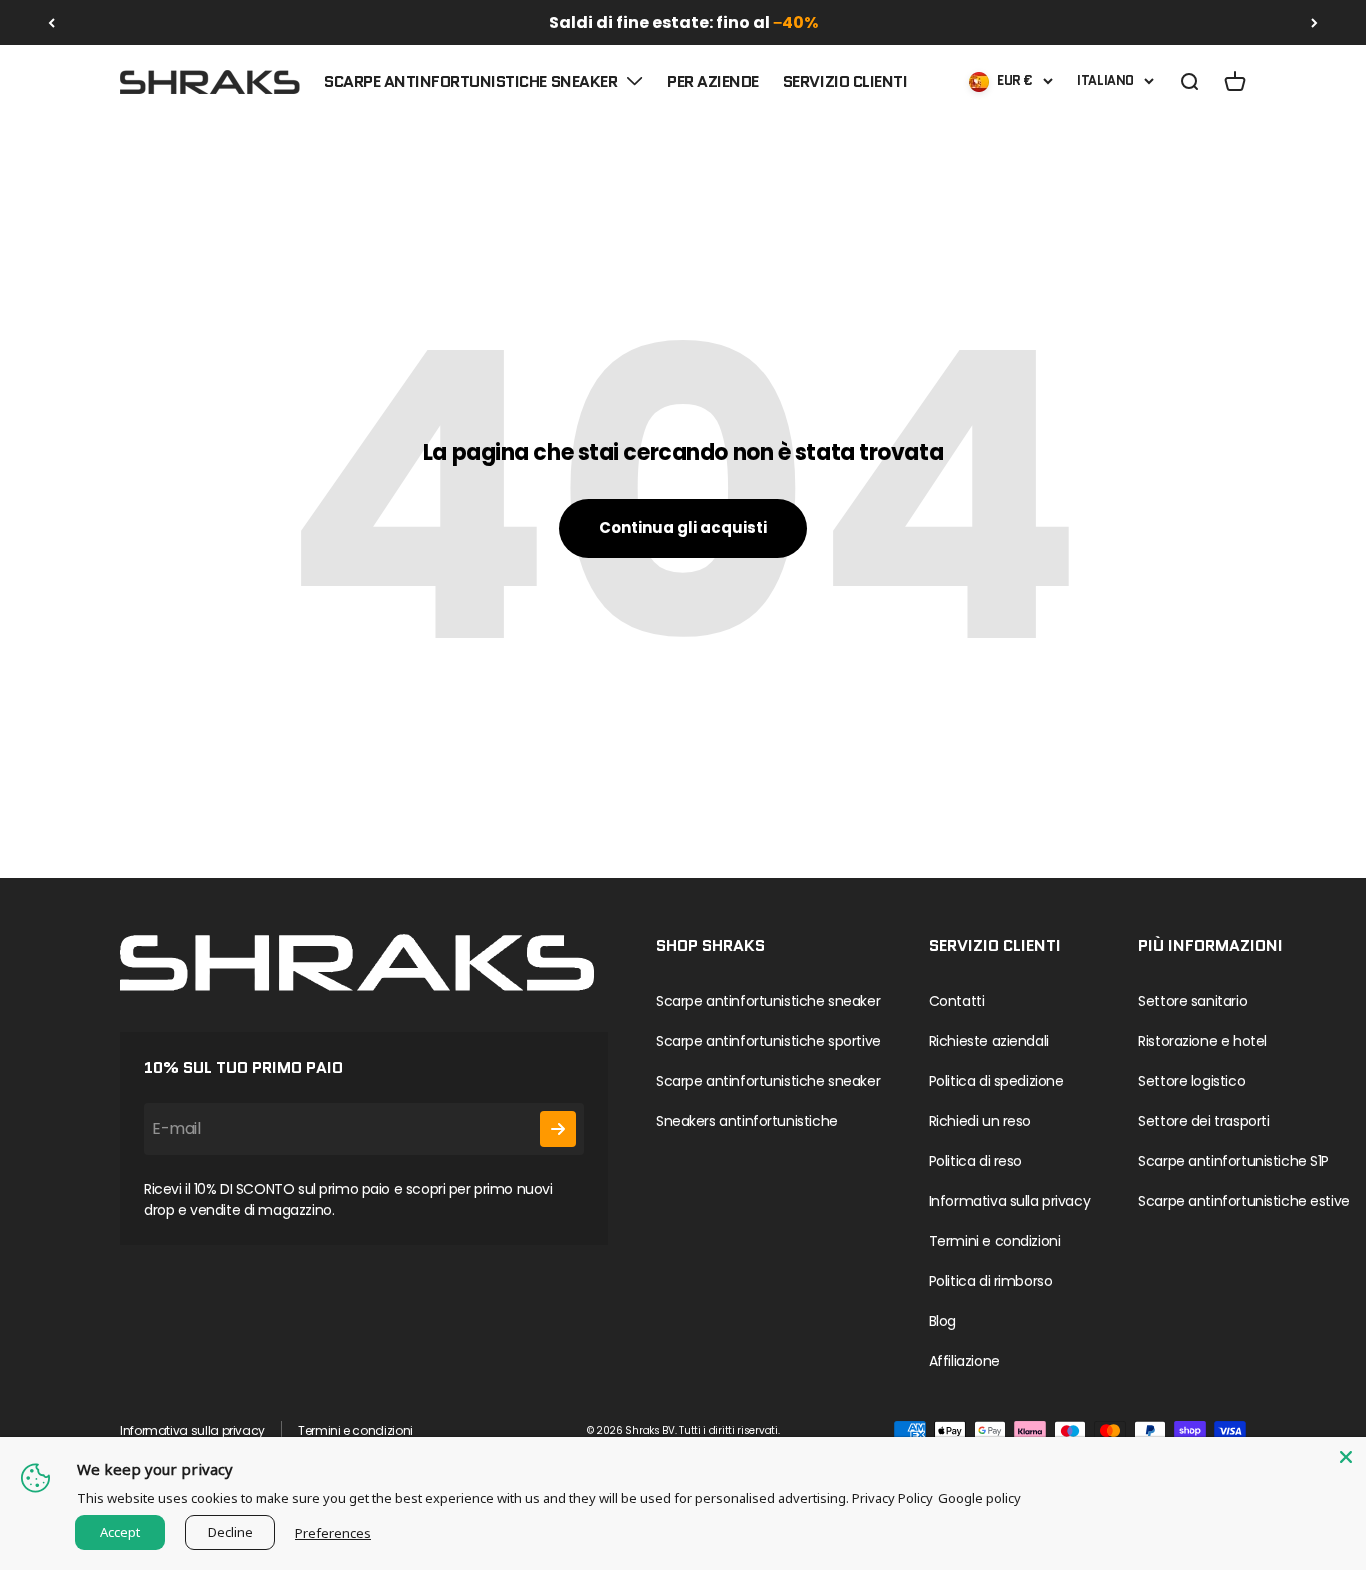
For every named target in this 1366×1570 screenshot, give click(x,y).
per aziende (713, 81)
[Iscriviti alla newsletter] (558, 1129)
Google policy (979, 1498)
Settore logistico (1191, 1081)
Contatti (957, 1001)
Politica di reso (975, 1161)
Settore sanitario (1192, 1001)
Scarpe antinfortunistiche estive (1244, 1201)
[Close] (1346, 1457)
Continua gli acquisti (683, 527)
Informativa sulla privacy (1010, 1201)
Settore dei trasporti (1203, 1121)
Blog (942, 1321)
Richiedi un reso (980, 1121)
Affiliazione (964, 1361)
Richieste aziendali (989, 1041)
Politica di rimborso (991, 1281)
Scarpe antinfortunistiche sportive (768, 1041)
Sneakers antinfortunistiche (747, 1121)
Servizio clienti (845, 81)
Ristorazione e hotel (1202, 1041)
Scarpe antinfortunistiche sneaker (470, 81)
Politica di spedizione (996, 1081)
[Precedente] (51, 22)
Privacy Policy (892, 1498)
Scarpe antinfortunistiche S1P (1233, 1161)
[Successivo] (1314, 22)
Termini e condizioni (995, 1241)
